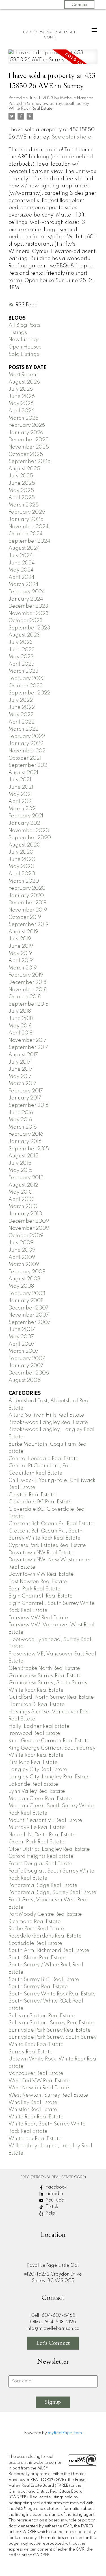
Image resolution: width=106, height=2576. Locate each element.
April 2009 (22, 1257)
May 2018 (20, 1026)
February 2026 (27, 425)
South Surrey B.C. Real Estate (44, 1980)
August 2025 (24, 469)
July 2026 (21, 389)
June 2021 (21, 787)
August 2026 (24, 382)
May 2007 (21, 1337)
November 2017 (28, 1040)
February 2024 (27, 592)
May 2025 (21, 491)
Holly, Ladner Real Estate (39, 1726)
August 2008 (24, 1279)
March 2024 (23, 585)
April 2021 (21, 802)
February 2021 (26, 816)
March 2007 (24, 1351)
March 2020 (24, 881)
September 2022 (29, 693)
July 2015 (20, 1163)
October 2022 (26, 686)
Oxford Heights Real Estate (41, 1856)
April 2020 (22, 874)
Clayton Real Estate (32, 1495)
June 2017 (21, 1069)
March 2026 (23, 418)
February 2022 (27, 737)
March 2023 (23, 671)
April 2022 (21, 722)
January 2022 (26, 744)
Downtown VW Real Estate (41, 1574)
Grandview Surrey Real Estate (45, 1676)
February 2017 (26, 1091)
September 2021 (29, 765)
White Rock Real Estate (36, 2117)
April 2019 (21, 961)
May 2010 (20, 1192)
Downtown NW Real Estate (41, 1553)
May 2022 (21, 715)
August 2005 (25, 1380)
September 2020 (30, 838)
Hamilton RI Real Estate (37, 1705)
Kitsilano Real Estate (33, 1763)
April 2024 (21, 577)
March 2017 (22, 1084)
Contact (79, 5)
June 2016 (21, 1113)
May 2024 (21, 570)
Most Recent (23, 375)
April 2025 (22, 498)
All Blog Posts (24, 325)
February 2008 (27, 1294)
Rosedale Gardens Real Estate (45, 1936)
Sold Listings (24, 354)
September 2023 (29, 628)
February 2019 (26, 975)
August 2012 (23, 1185)
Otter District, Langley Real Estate (49, 1849)
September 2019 (29, 925)
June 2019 (21, 946)
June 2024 (22, 563)
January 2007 (26, 1366)
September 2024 (29, 541)
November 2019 (28, 910)
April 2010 (21, 1200)
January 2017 (25, 1098)
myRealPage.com (65, 2433)
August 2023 (24, 635)
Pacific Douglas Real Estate (40, 1864)
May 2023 (21, 657)
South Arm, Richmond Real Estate (49, 1951)
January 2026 (26, 433)
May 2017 (20, 1077)
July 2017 (20, 1062)
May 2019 (20, 954)
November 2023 (29, 614)
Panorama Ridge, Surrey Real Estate (52, 1893)
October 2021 (25, 758)
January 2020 (26, 896)
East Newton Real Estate (38, 1582)
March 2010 (23, 1207)
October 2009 (26, 1236)
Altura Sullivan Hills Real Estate (46, 1415)
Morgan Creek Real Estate (40, 1799)
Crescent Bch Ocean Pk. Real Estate (51, 1524)
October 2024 (26, 534)
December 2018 (27, 982)
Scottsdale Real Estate (35, 1943)
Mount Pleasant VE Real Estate (45, 1820)
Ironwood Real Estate (34, 1733)
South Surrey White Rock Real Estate (52, 1994)
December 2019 (28, 903)
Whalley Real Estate (33, 2103)
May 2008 (21, 1286)
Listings (18, 333)
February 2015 (26, 1178)
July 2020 (21, 852)
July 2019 (20, 939)
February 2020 (27, 888)
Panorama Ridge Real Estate (43, 1886)
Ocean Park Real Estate (36, 1842)
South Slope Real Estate (37, 1958)
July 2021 (20, 780)
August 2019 (23, 932)
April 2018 (20, 1033)
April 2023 (21, 664)
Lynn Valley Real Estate (37, 1791)
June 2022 (22, 707)
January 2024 (26, 599)
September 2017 (28, 1047)
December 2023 (28, 606)
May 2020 (21, 867)
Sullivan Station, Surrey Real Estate (51, 2023)
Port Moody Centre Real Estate (45, 1914)
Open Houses (25, 347)
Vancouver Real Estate (36, 2073)
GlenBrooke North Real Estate (44, 1668)
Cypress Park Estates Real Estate (47, 1545)
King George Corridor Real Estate (49, 1741)
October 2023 (26, 621)
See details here (72, 137)
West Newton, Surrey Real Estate (48, 2095)
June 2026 (22, 397)
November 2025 (29, 447)
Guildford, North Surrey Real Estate (51, 1697)
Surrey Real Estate (31, 2052)
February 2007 (27, 1359)
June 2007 (22, 1330)
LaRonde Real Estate (33, 1784)
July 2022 (21, 700)
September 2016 (29, 1105)
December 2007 (29, 1308)
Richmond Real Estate (35, 1922)
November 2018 (28, 990)
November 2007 (29, 1315)
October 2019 (25, 917)
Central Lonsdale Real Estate (44, 1459)
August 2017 (23, 1055)
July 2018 (20, 1011)
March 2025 (24, 505)
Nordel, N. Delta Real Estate (42, 1835)
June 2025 (22, 483)
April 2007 (22, 1344)
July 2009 (21, 1243)
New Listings (24, 340)
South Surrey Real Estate (38, 1987)
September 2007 (30, 1322)
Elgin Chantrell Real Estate (41, 1596)
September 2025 (30, 462)
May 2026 (21, 404)
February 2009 (27, 1272)
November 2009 (29, 1228)
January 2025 (26, 519)
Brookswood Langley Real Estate (48, 1423)
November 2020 (29, 831)
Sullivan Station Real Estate (42, 2016)
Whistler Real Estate (33, 2110)
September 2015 (29, 1149)
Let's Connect (53, 2343)
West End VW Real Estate (39, 2081)
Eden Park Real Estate (34, 1589)
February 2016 (26, 1134)
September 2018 (28, 1004)
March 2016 (23, 1127)
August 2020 (24, 845)
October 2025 (26, 454)
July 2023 (21, 642)
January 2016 (25, 1142)
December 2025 (29, 440)
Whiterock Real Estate (35, 2139)
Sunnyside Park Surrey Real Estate (50, 2030)
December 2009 (29, 1221)
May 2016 (20, 1120)
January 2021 (25, 823)
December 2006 (29, 1373)
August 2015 (23, 1156)
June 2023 (22, 650)
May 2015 (20, 1170)
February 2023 (27, 679)
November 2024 (29, 527)
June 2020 (22, 860)
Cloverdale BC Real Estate (40, 1502)
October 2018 (25, 997)
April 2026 (21, 411)
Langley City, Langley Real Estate (49, 1777)
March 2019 (23, 968)
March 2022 (23, 729)
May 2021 (20, 795)
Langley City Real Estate (38, 1770)
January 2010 (25, 1214)
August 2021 (23, 773)
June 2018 (21, 1019)
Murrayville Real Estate (37, 1828)
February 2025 (27, 512)
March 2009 (24, 1265)
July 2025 (21, 476)
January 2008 (26, 1301)
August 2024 (24, 548)
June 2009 (22, 1250)
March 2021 (23, 809)
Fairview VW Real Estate (38, 1618)
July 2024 (21, 556)
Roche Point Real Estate (36, 1929)
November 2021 (28, 751)
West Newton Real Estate (39, 2088)
